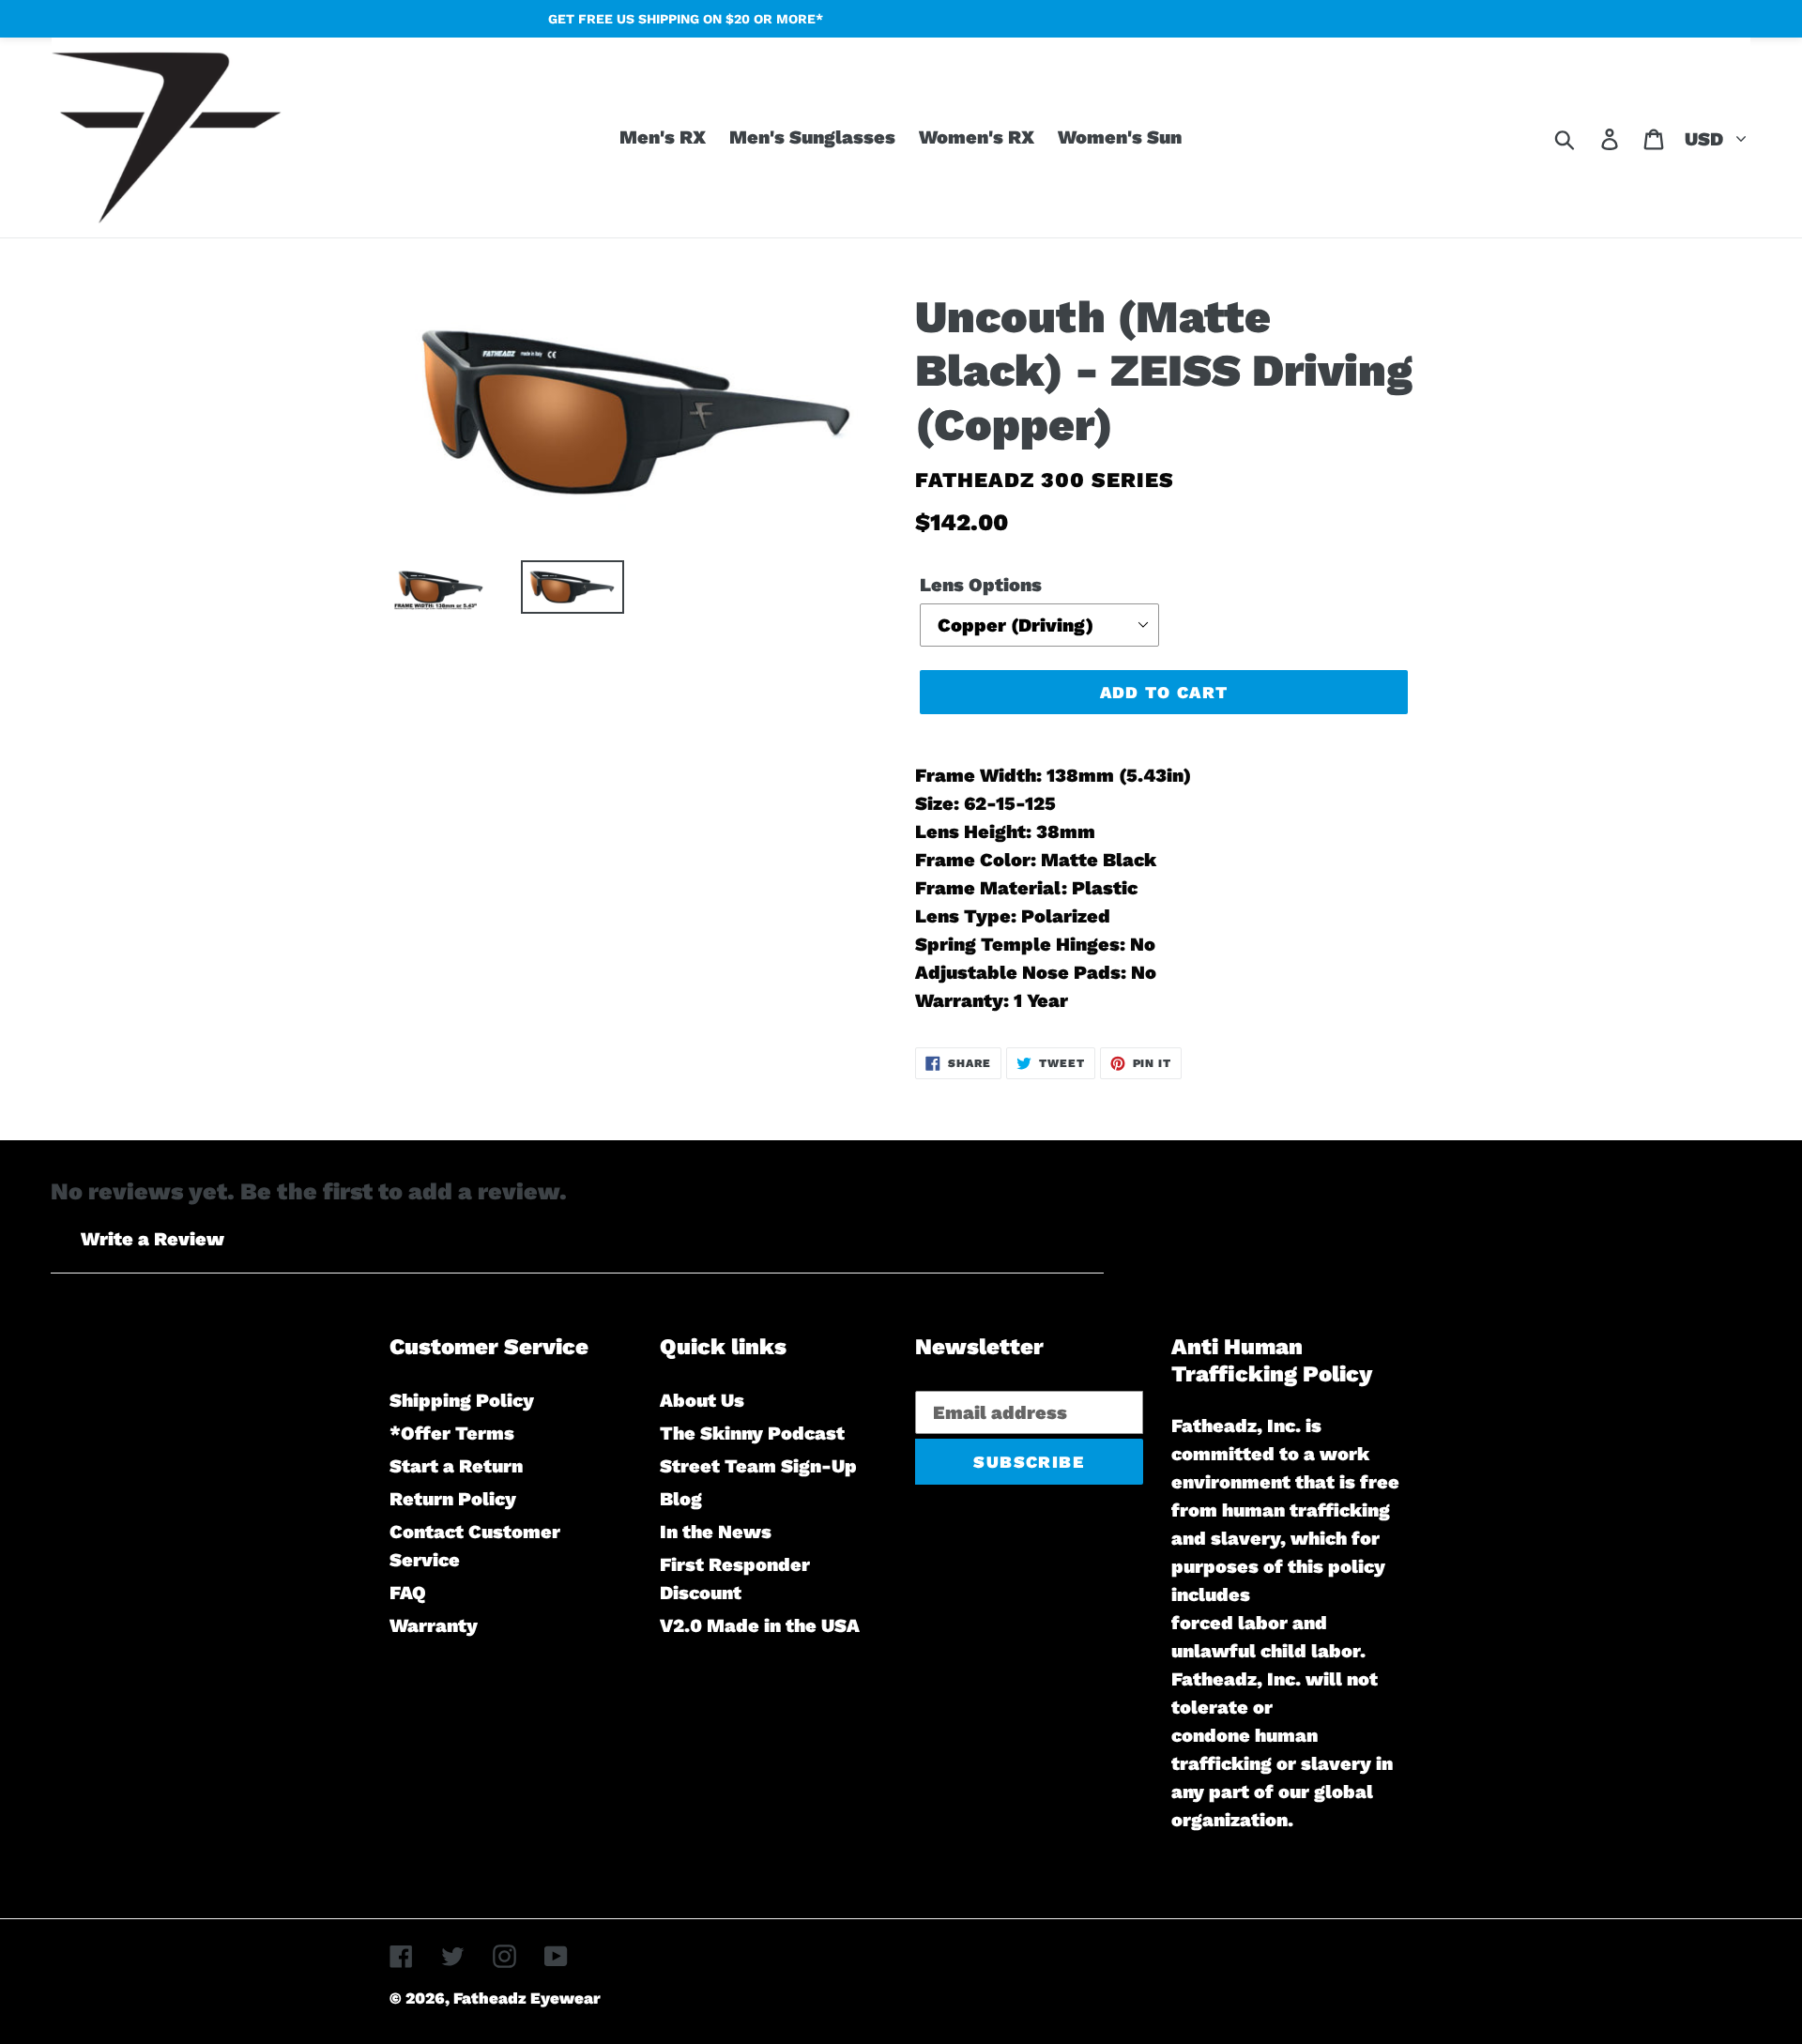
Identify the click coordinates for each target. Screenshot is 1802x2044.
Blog (681, 1499)
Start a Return (456, 1466)
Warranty (434, 1625)
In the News (716, 1532)
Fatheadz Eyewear (527, 1998)
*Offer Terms (452, 1433)
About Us (702, 1400)
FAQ (408, 1593)
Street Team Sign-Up (758, 1466)
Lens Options (981, 585)
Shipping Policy (462, 1400)
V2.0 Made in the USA (760, 1625)
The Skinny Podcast (752, 1433)
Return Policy (453, 1499)
